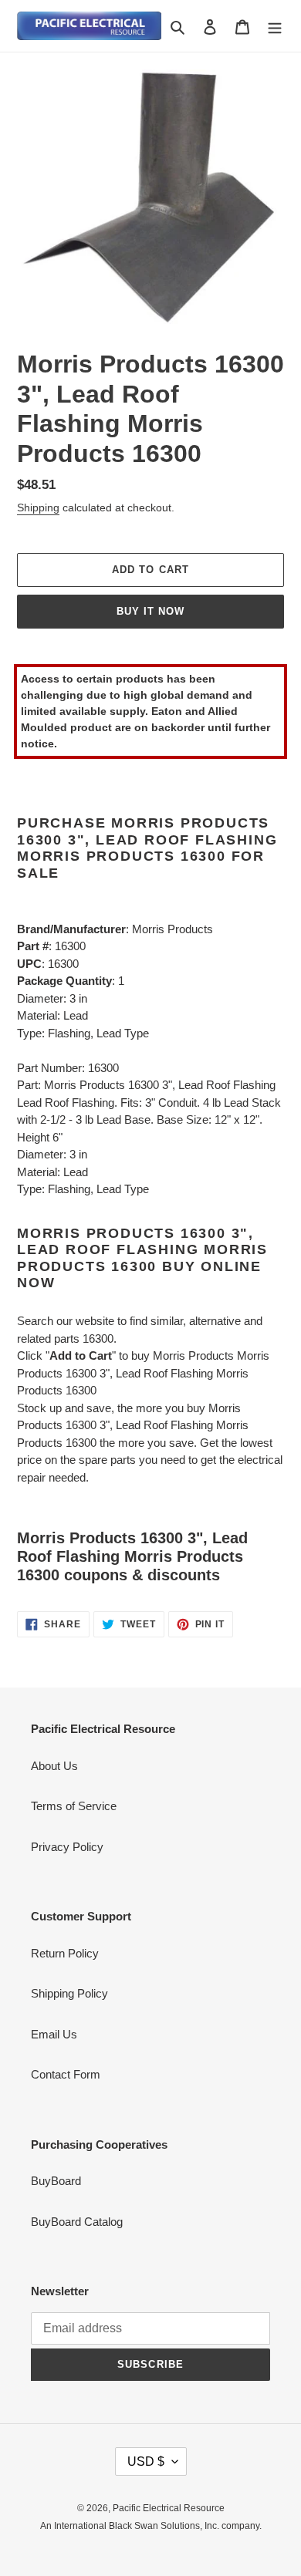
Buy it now (150, 611)
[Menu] (275, 26)
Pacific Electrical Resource (169, 2508)
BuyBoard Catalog (77, 2222)
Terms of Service (74, 1806)
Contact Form (66, 2074)
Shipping (38, 507)
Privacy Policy (67, 1847)
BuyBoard (56, 2181)
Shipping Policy (69, 1993)
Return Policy (65, 1953)
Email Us (54, 2034)
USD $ (146, 2461)
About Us (54, 1766)
